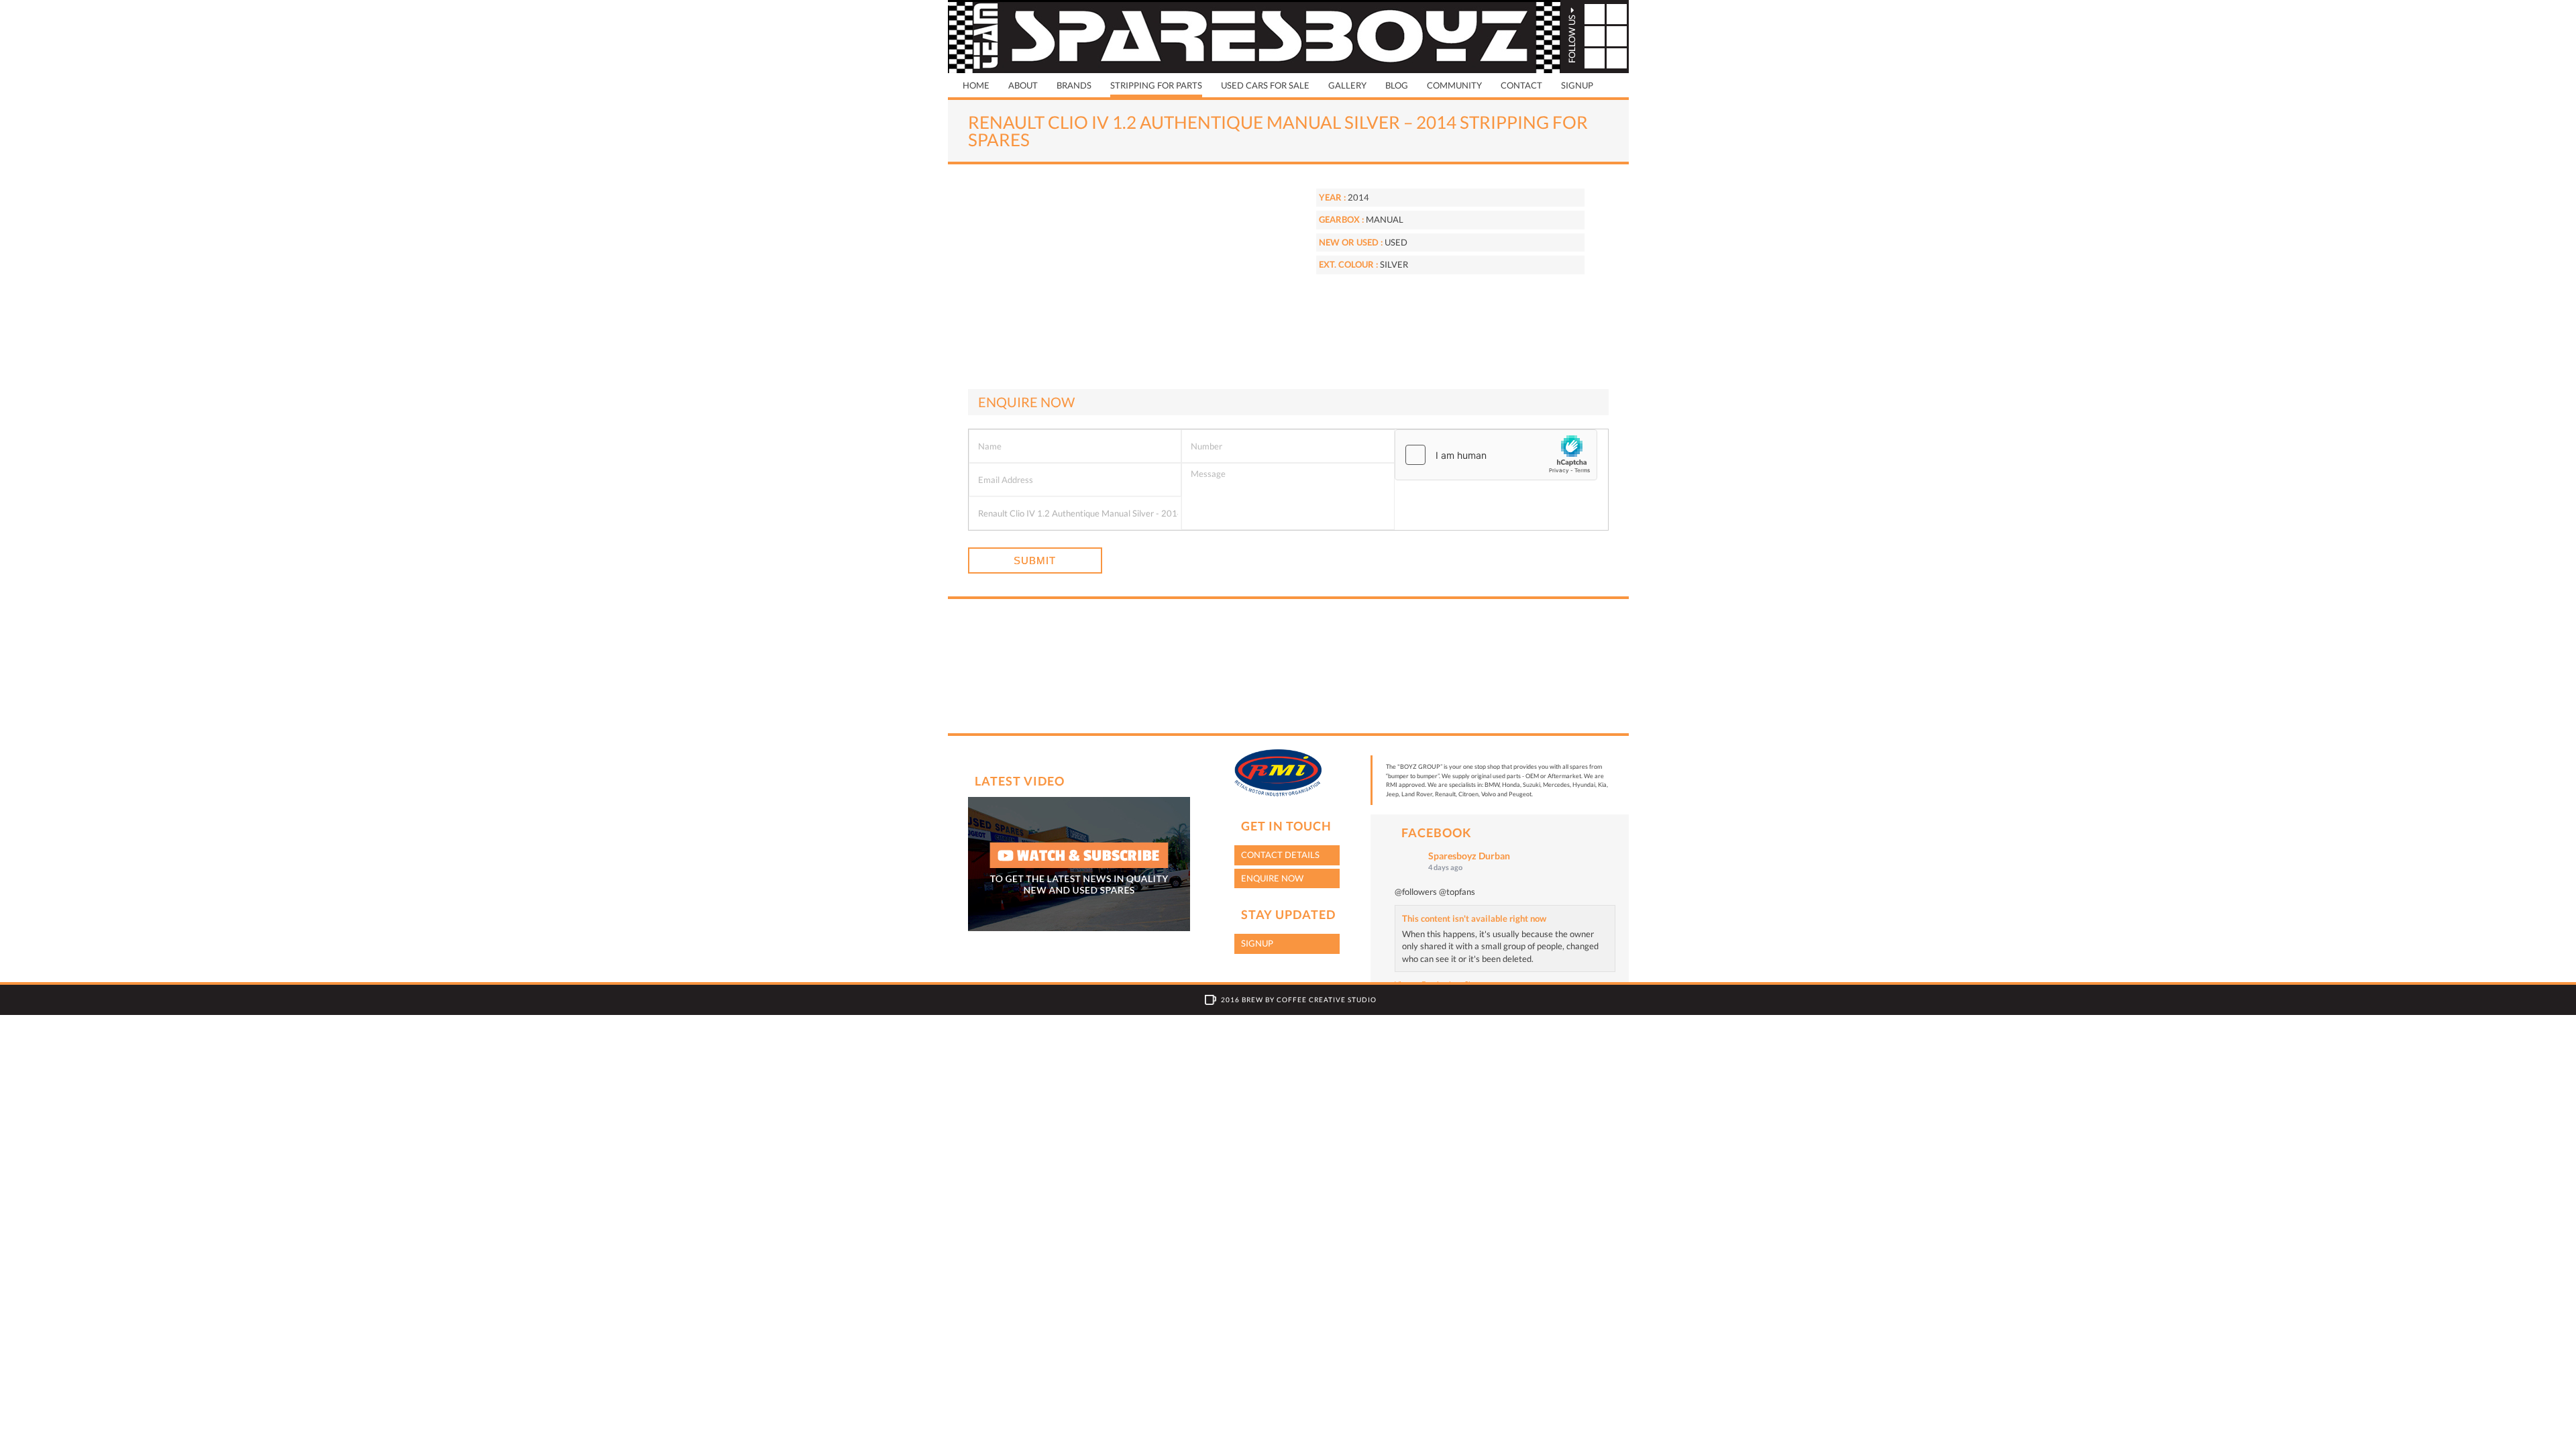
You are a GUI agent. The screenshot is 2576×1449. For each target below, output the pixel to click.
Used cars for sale (1265, 85)
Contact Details (1280, 855)
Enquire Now (1272, 878)
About (1023, 85)
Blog (1397, 85)
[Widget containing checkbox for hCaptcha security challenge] (1496, 455)
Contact (1521, 85)
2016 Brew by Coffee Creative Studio (1299, 1000)
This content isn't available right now (1474, 918)
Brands (1074, 85)
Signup (1577, 85)
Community (1454, 85)
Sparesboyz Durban (1469, 856)
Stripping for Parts (1156, 85)
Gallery (1347, 85)
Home (976, 85)
